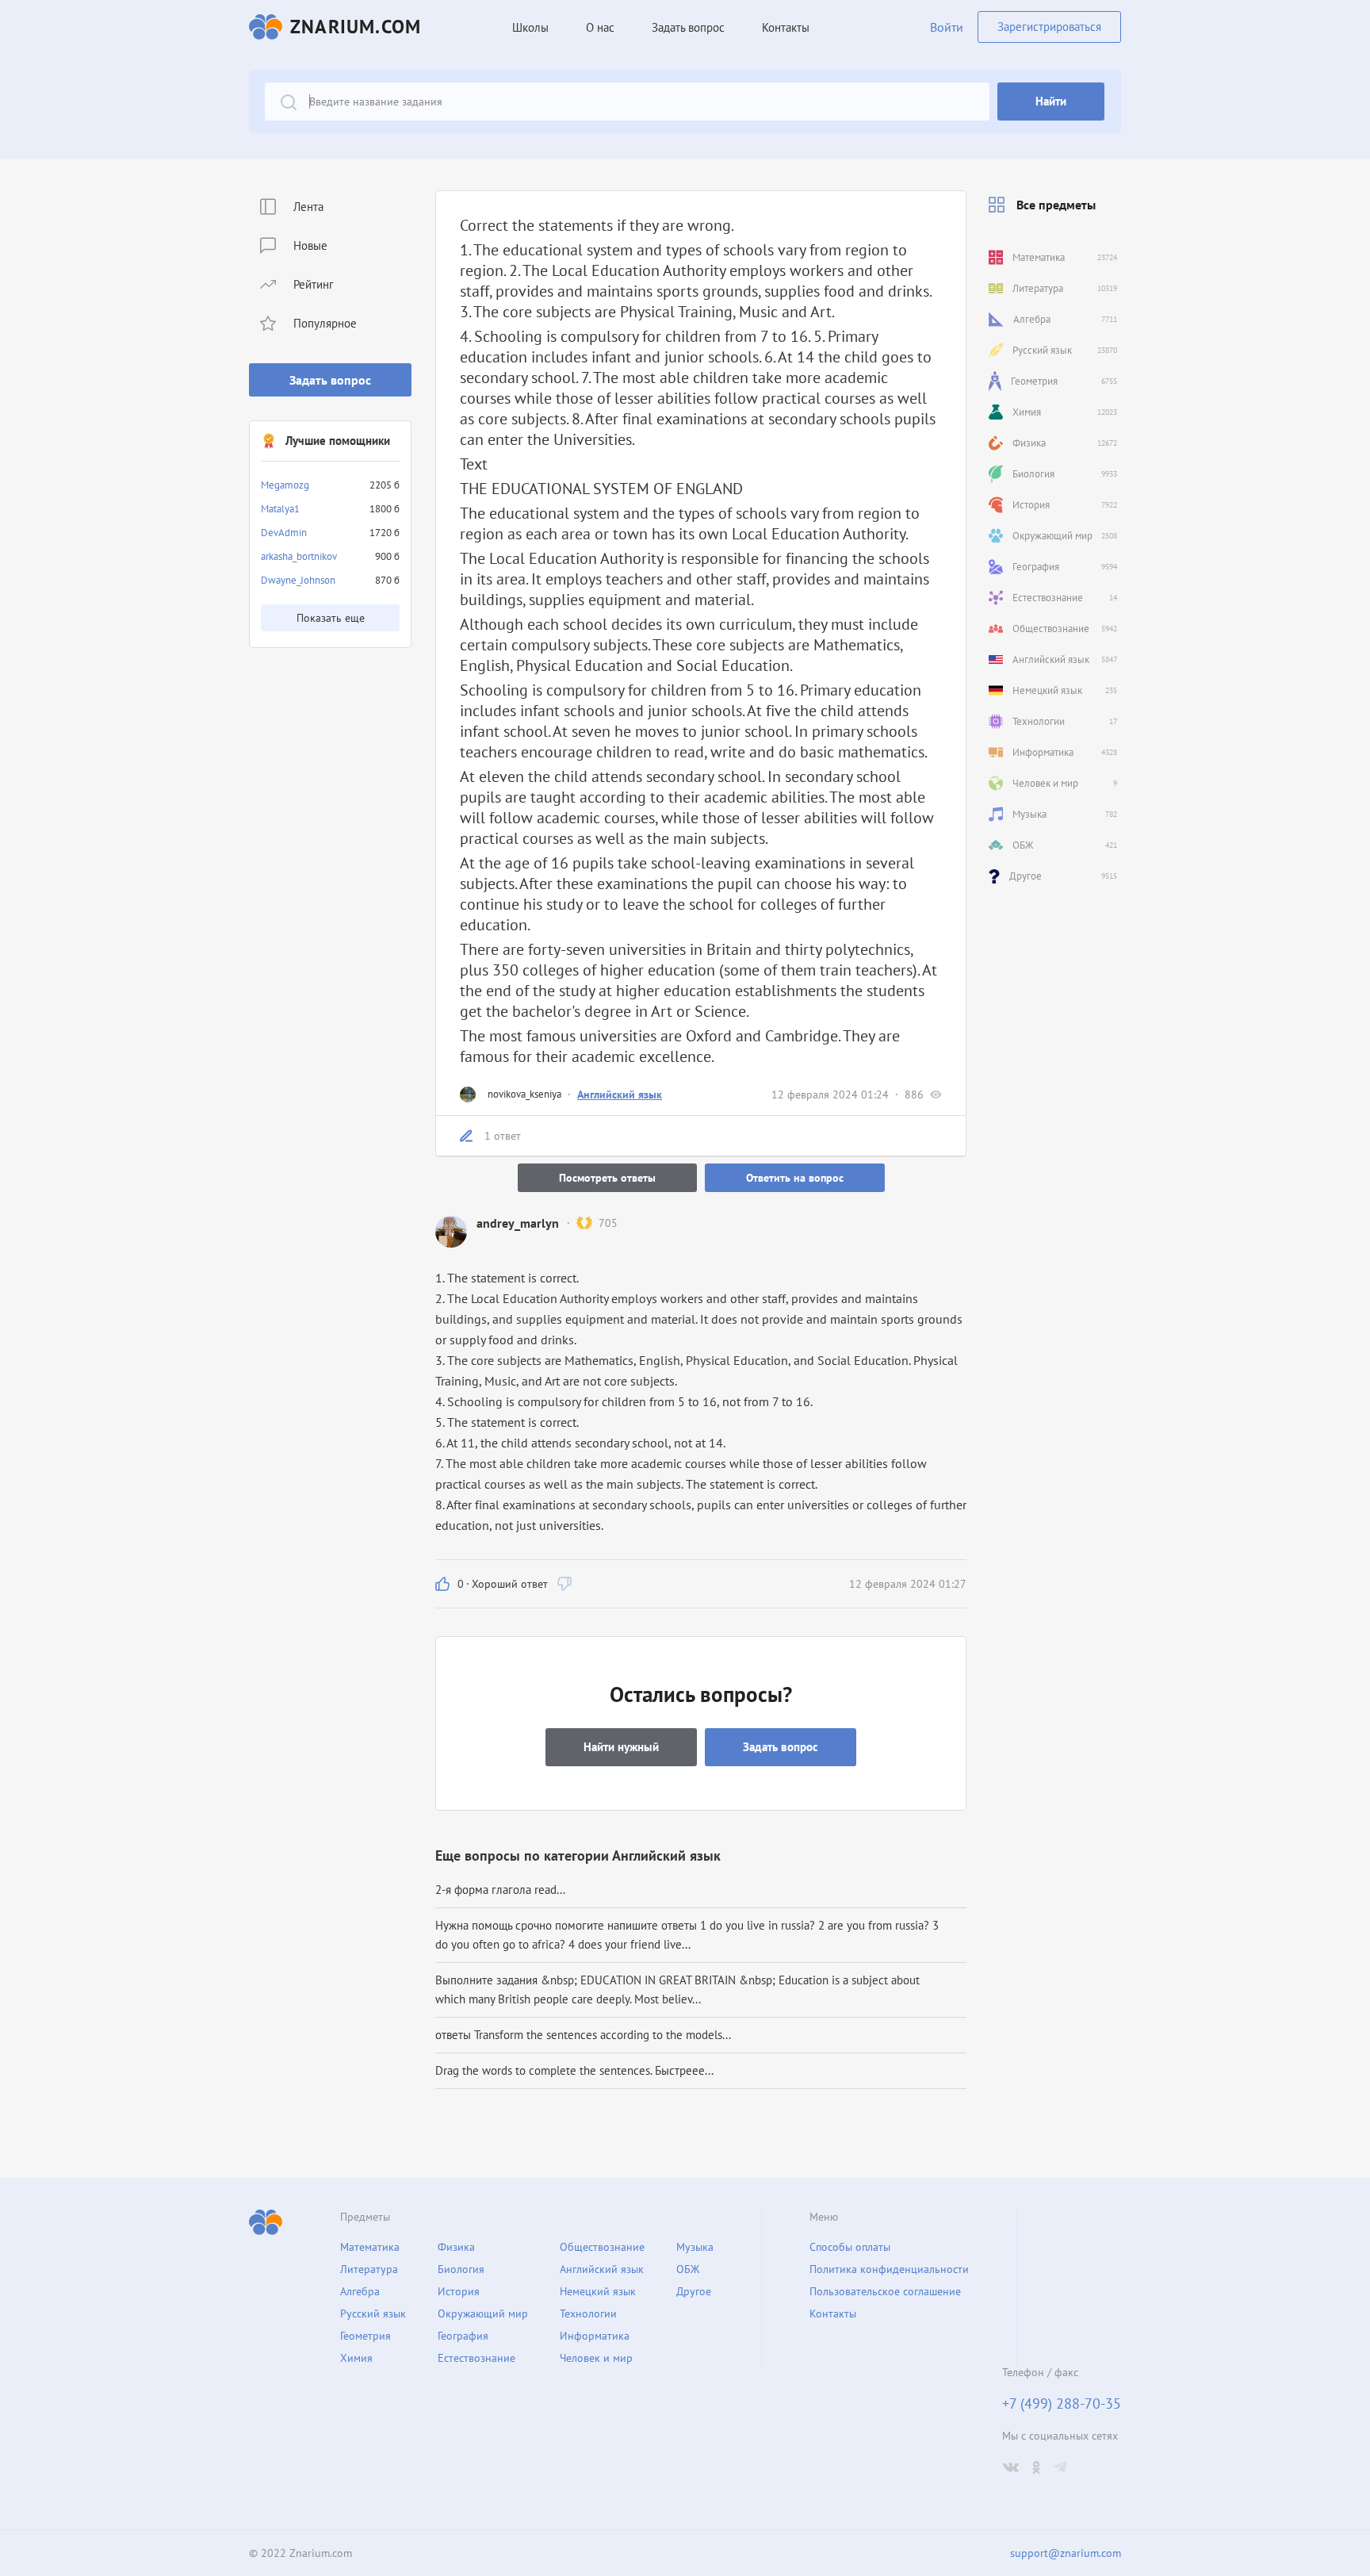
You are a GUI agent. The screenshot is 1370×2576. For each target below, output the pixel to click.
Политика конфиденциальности (889, 2269)
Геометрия (365, 2336)
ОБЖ (688, 2269)
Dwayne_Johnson (298, 580)
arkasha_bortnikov (299, 556)
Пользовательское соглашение (885, 2291)
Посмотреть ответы (607, 1178)
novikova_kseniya (524, 1094)
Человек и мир (596, 2358)
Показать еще (331, 618)
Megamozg (285, 485)
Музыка (695, 2247)
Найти (1051, 101)
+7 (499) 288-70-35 (1062, 2404)
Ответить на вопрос (795, 1178)
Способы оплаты (850, 2247)
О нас (600, 27)
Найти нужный (621, 1747)
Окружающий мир (483, 2313)
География (463, 2336)
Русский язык (373, 2313)
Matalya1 (280, 509)
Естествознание (476, 2358)
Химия (356, 2358)
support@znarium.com (1066, 2553)
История (459, 2291)
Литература (369, 2269)
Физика (456, 2247)
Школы (530, 27)
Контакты (786, 27)
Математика (370, 2247)
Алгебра (360, 2291)
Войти (947, 27)
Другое (694, 2291)
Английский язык (620, 1094)
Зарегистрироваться (1049, 27)
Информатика (595, 2336)
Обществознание (602, 2247)
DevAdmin (284, 533)
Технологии (588, 2313)
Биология (461, 2269)
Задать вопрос (330, 380)
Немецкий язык (598, 2291)
